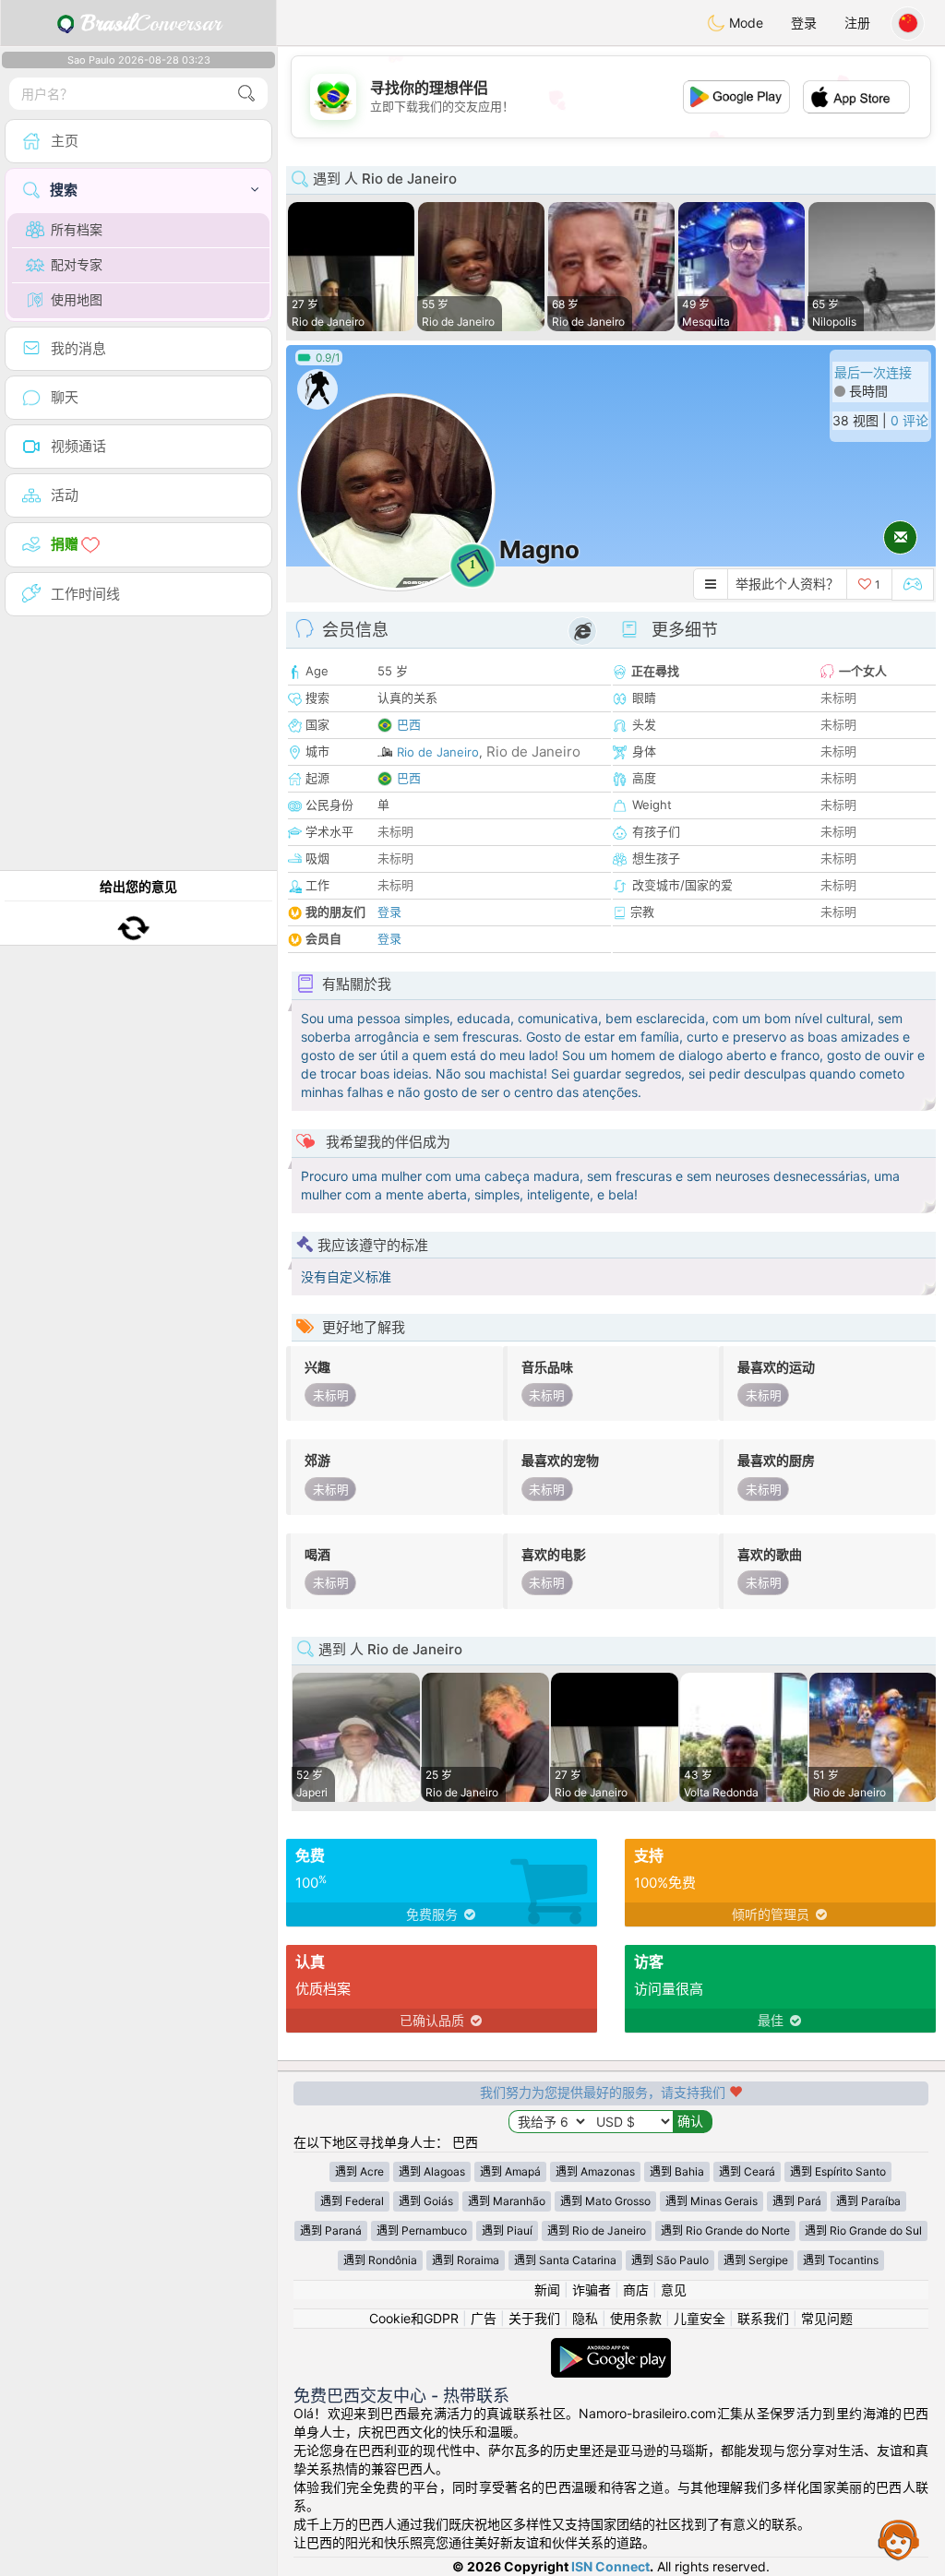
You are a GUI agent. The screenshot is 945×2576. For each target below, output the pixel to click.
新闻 (547, 2290)
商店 (636, 2290)
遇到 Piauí (507, 2230)
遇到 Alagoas (432, 2171)
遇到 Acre (359, 2171)
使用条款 (636, 2318)
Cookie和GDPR (414, 2318)
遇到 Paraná (331, 2230)
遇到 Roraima (466, 2260)
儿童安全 (700, 2318)
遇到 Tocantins (841, 2260)
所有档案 (77, 229)
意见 (674, 2290)
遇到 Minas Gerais (712, 2201)
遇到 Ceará (747, 2171)
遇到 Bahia (677, 2171)
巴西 (409, 724)
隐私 (585, 2318)
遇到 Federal (352, 2201)
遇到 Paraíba (868, 2201)
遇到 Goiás (426, 2201)
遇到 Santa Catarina (565, 2260)
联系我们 (763, 2318)
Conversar (151, 23)
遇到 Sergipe (756, 2260)
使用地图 (77, 299)
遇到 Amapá (510, 2171)
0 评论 (909, 420)
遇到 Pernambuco (422, 2230)
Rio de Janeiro (438, 752)
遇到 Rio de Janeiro (597, 2230)
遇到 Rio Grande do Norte (725, 2230)
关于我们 (534, 2318)
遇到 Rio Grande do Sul (863, 2230)
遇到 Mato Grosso (605, 2201)
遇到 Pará (797, 2201)
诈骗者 (592, 2290)
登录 (804, 23)
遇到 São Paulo (670, 2260)
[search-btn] (246, 94)
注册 (857, 23)
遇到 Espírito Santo (838, 2171)
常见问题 (827, 2318)
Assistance (899, 2539)
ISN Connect (610, 2566)
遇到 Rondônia (380, 2260)
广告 (484, 2318)
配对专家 (77, 264)
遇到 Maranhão (507, 2201)
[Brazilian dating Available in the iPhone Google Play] (611, 2347)
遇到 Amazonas (595, 2171)
